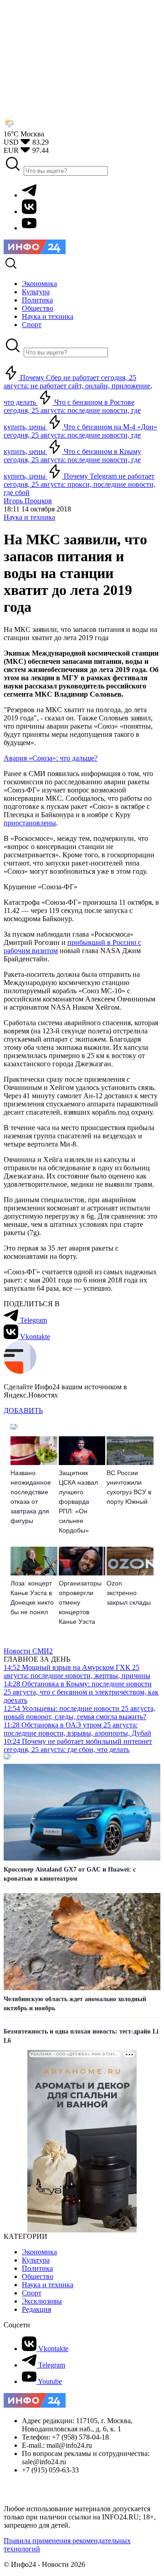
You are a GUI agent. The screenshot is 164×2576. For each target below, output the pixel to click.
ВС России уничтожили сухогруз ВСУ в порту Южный (129, 1487)
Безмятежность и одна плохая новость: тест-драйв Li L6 (81, 2036)
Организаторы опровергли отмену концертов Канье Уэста (80, 1602)
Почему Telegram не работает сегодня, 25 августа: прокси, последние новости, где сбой (79, 484)
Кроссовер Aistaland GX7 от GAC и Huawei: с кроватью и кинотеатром (70, 1874)
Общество (38, 2276)
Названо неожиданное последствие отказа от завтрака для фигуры (31, 1497)
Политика (37, 2268)
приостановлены (30, 823)
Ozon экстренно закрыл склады (129, 1593)
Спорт (32, 2293)
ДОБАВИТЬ (23, 1411)
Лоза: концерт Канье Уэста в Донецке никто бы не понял (32, 1598)
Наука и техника (29, 517)
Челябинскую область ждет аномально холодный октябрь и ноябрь (75, 2004)
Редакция (36, 2309)
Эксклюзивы (42, 2301)
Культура (36, 2260)
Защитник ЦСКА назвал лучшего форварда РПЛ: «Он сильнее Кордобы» (78, 1502)
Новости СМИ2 (28, 1651)
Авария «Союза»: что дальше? (51, 758)
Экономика (39, 2252)
